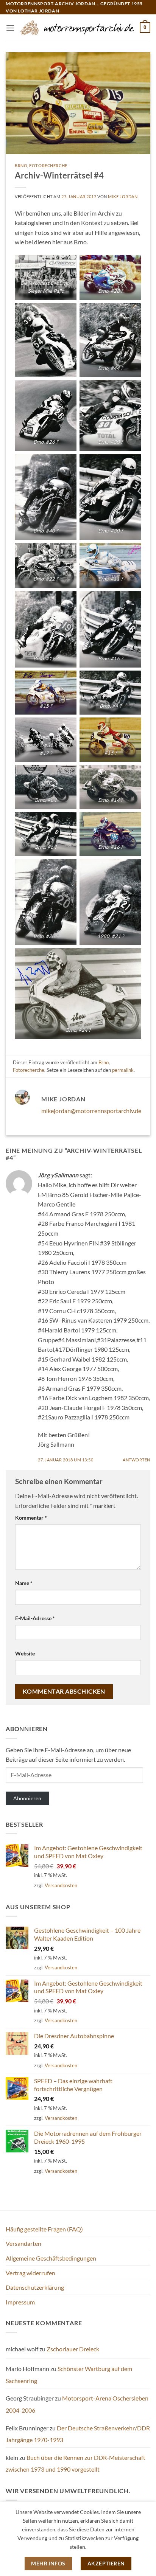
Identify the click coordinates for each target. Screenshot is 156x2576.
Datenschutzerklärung (35, 2287)
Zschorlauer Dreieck (73, 2349)
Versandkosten (61, 1885)
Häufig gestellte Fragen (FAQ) (44, 2229)
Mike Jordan (123, 196)
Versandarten (23, 2243)
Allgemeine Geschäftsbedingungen (51, 2258)
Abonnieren (27, 1798)
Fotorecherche (48, 165)
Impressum (20, 2302)
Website (25, 1653)
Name (24, 1583)
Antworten (136, 1460)
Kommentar (31, 1518)
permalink (123, 1070)
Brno (21, 165)
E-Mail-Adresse (35, 1618)
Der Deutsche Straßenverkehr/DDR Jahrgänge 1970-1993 (78, 2434)
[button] (10, 28)
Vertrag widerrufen (30, 2273)
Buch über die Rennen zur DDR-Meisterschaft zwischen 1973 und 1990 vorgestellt (76, 2463)
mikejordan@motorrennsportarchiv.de (91, 1111)
